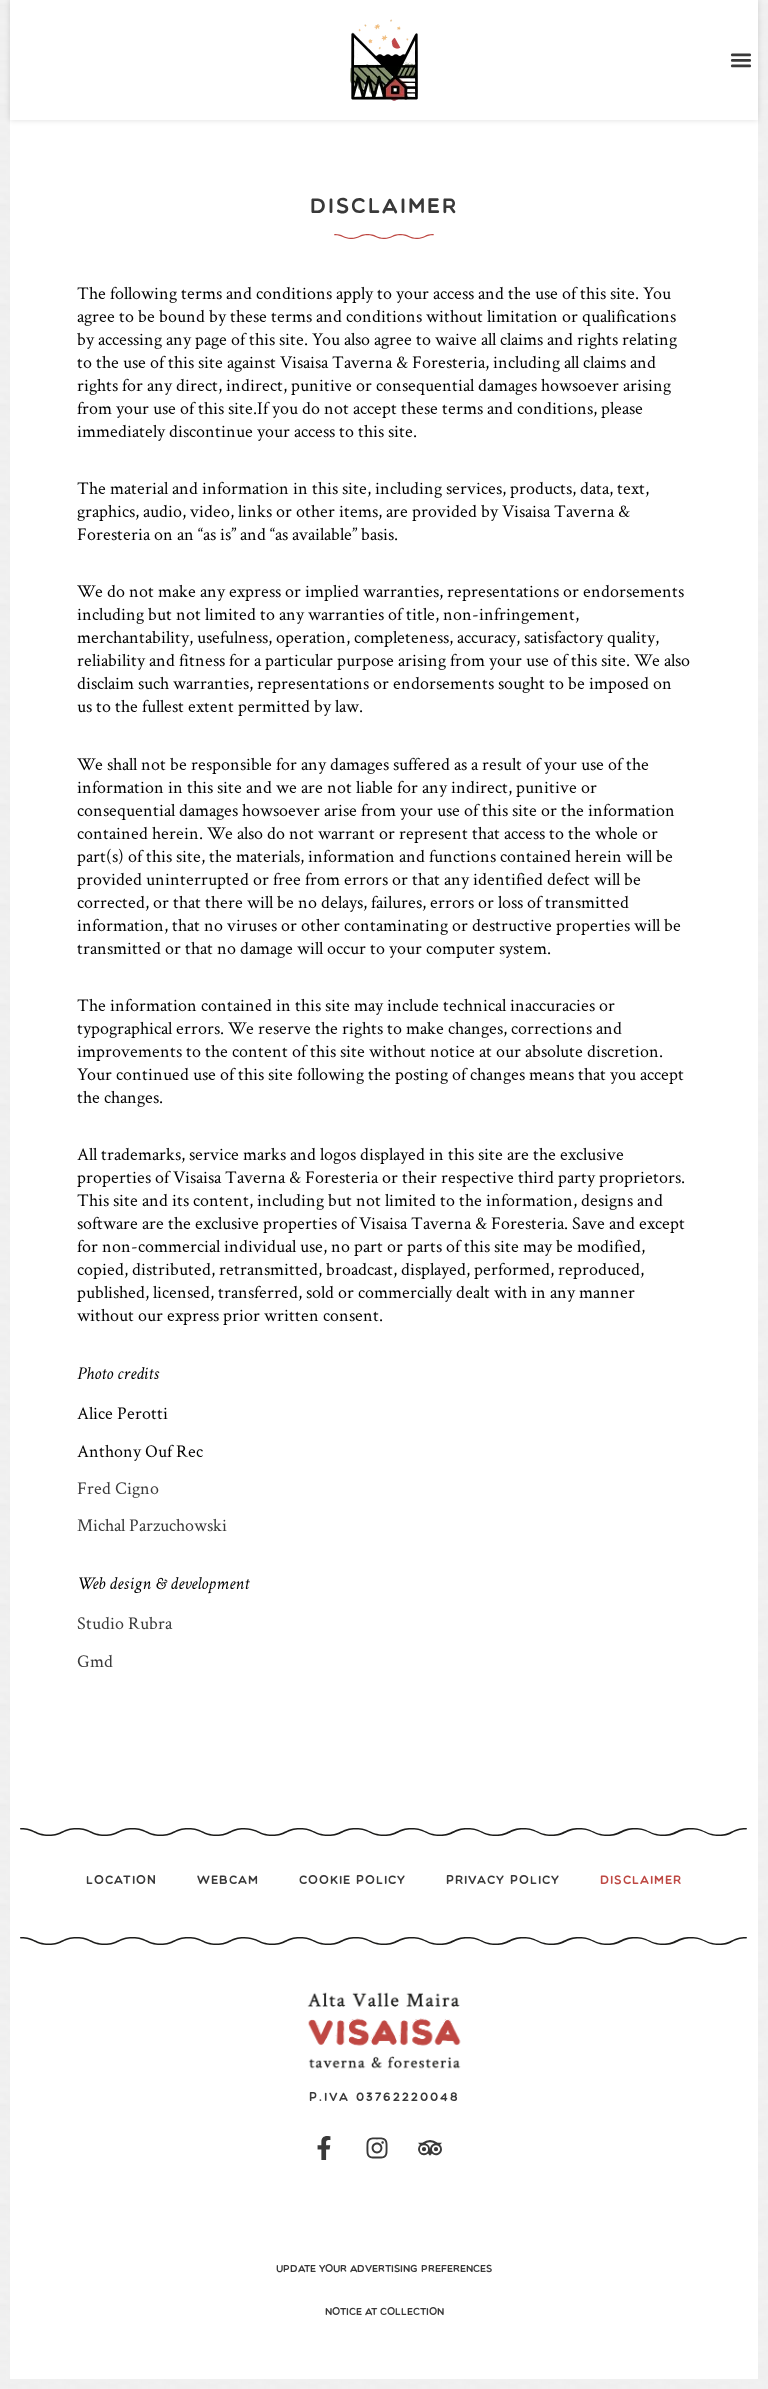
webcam (228, 1881)
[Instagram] (377, 2148)
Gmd (95, 1660)
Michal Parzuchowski (152, 1524)
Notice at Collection (384, 2312)
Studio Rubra (124, 1622)
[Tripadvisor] (430, 2148)
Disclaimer (641, 1881)
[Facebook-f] (324, 2148)
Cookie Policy (352, 1881)
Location (121, 1881)
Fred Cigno (118, 1487)
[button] (741, 60)
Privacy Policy (503, 1881)
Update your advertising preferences (384, 2269)
